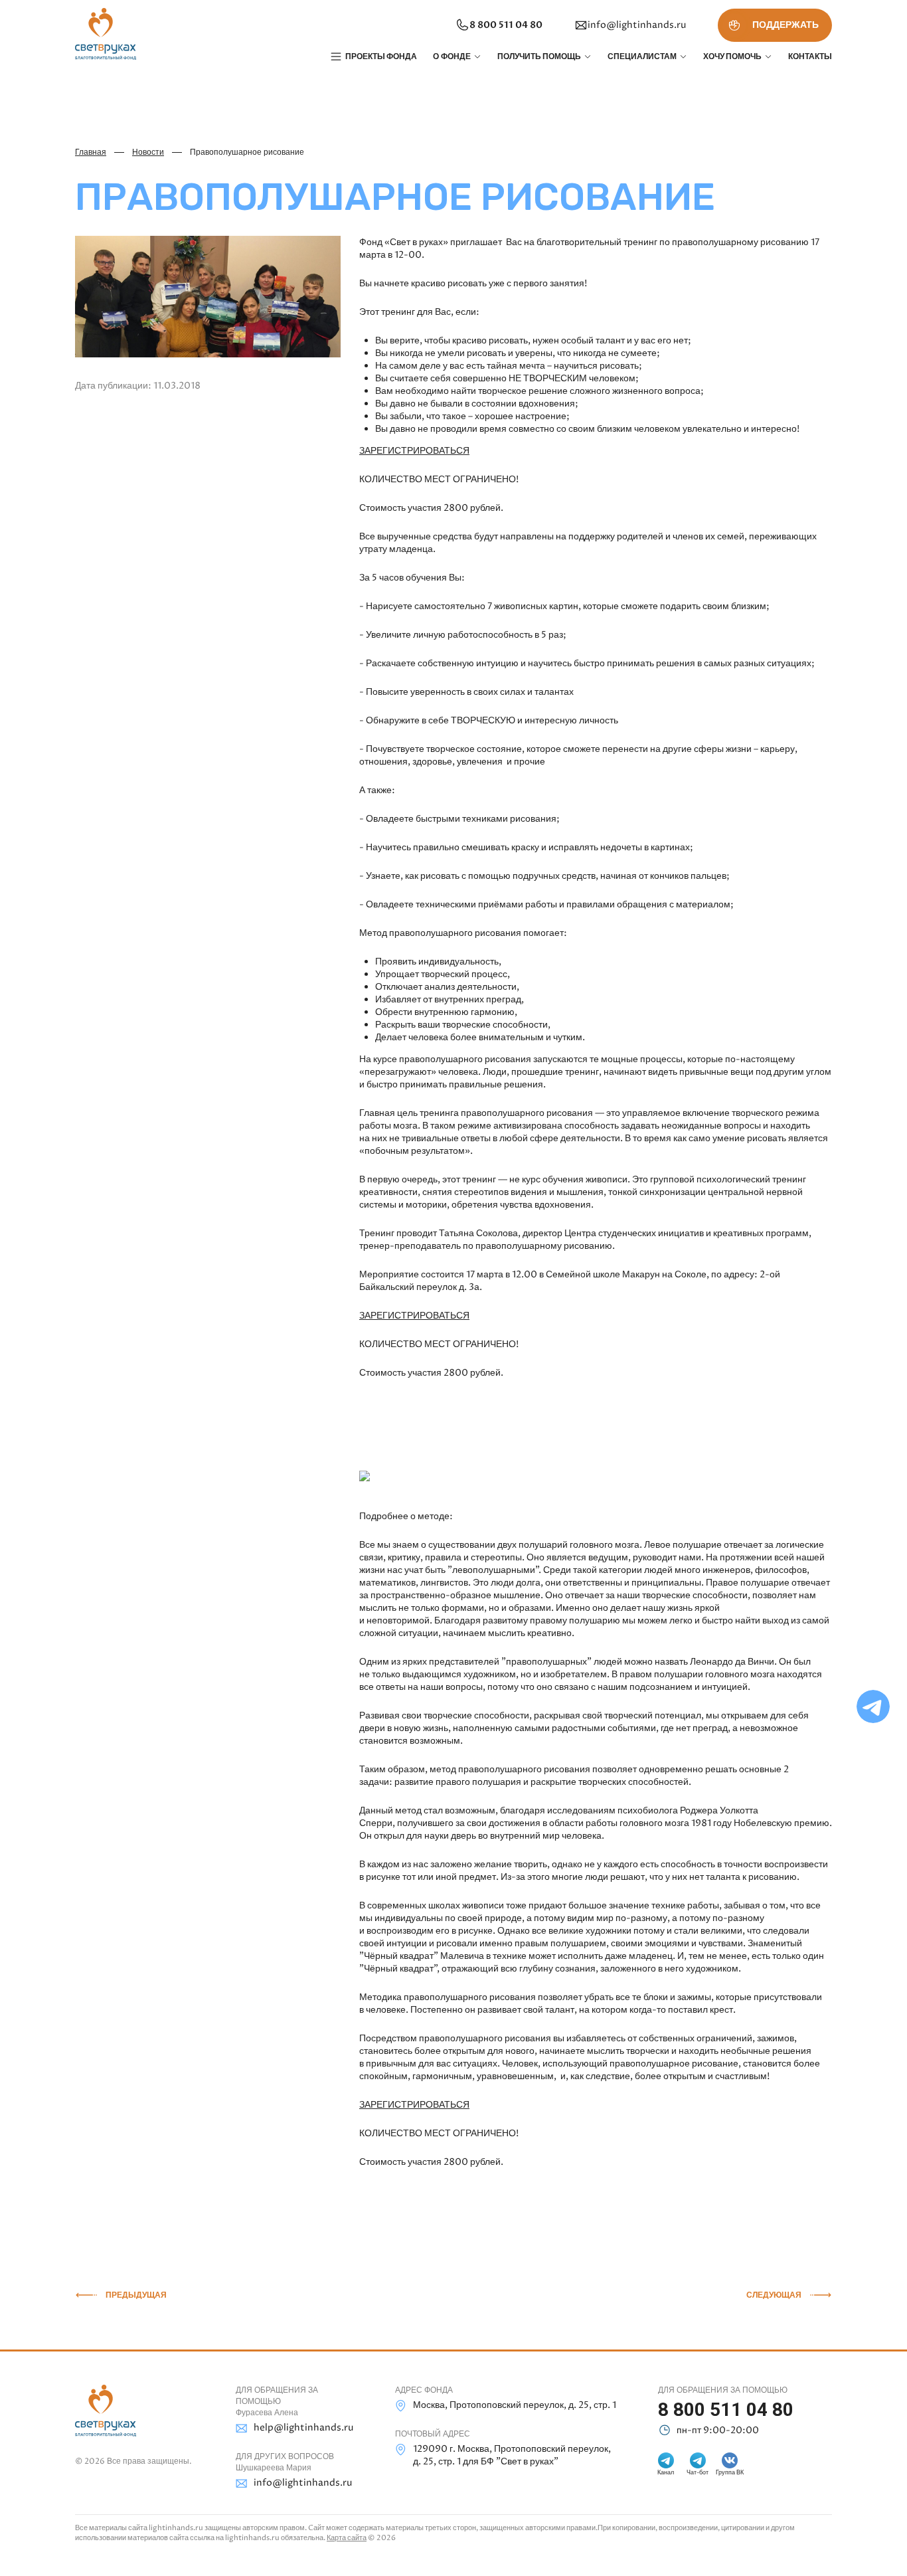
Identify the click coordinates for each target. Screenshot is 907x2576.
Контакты (810, 56)
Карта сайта (347, 2538)
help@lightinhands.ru (303, 2428)
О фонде (452, 56)
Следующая (774, 2295)
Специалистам (642, 56)
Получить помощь (539, 56)
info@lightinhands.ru (637, 25)
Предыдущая (136, 2295)
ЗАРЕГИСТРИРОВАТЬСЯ (414, 451)
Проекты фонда (381, 56)
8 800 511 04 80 (506, 25)
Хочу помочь (732, 56)
